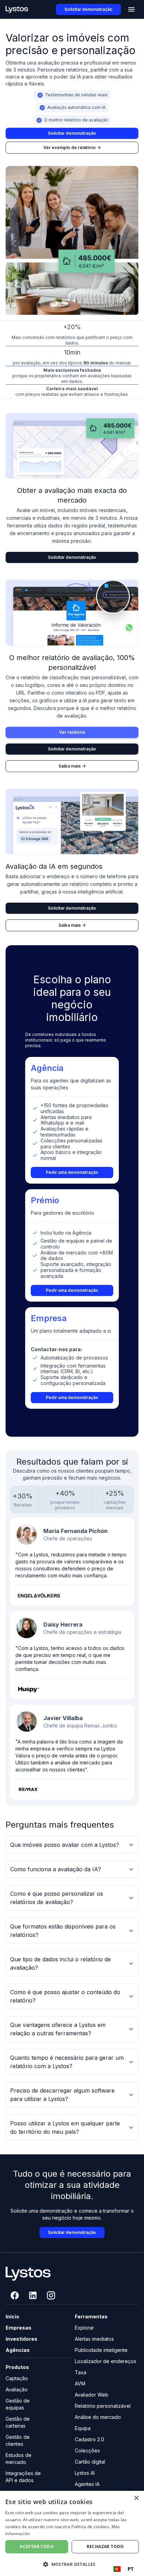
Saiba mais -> (72, 766)
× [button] (136, 2498)
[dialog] (72, 2533)
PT (131, 2569)
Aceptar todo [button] (37, 2547)
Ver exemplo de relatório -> (72, 147)
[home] (17, 10)
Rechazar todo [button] (105, 2547)
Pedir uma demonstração (72, 1172)
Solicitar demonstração (88, 9)
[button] (131, 9)
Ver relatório (72, 732)
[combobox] (124, 2569)
